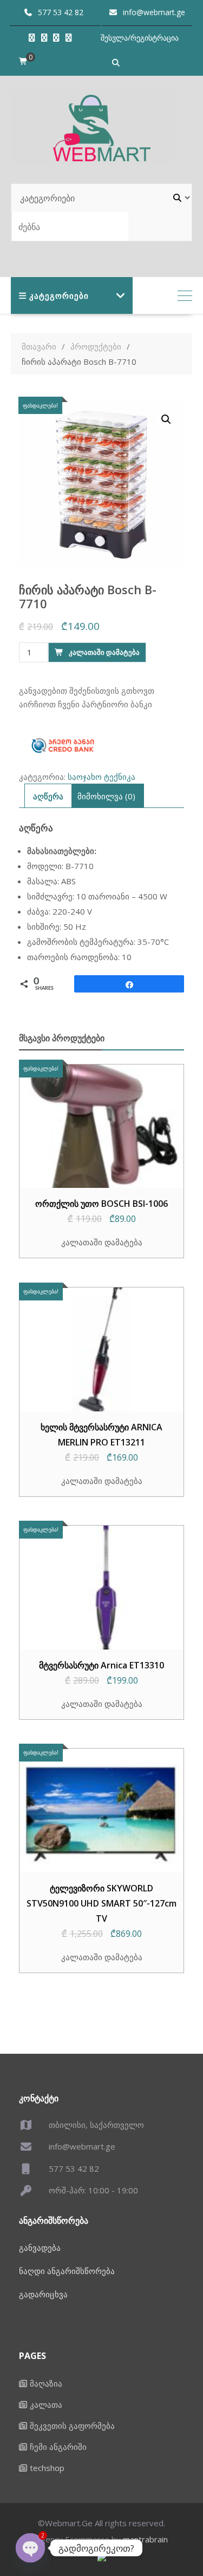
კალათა (46, 2404)
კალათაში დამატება (104, 652)
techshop (47, 2468)
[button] (166, 419)
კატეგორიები (59, 295)
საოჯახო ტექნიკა (101, 777)
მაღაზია (46, 2383)
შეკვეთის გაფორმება (72, 2426)
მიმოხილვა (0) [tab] (106, 796)
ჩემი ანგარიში (58, 2447)
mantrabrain (145, 2539)
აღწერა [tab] (48, 796)
